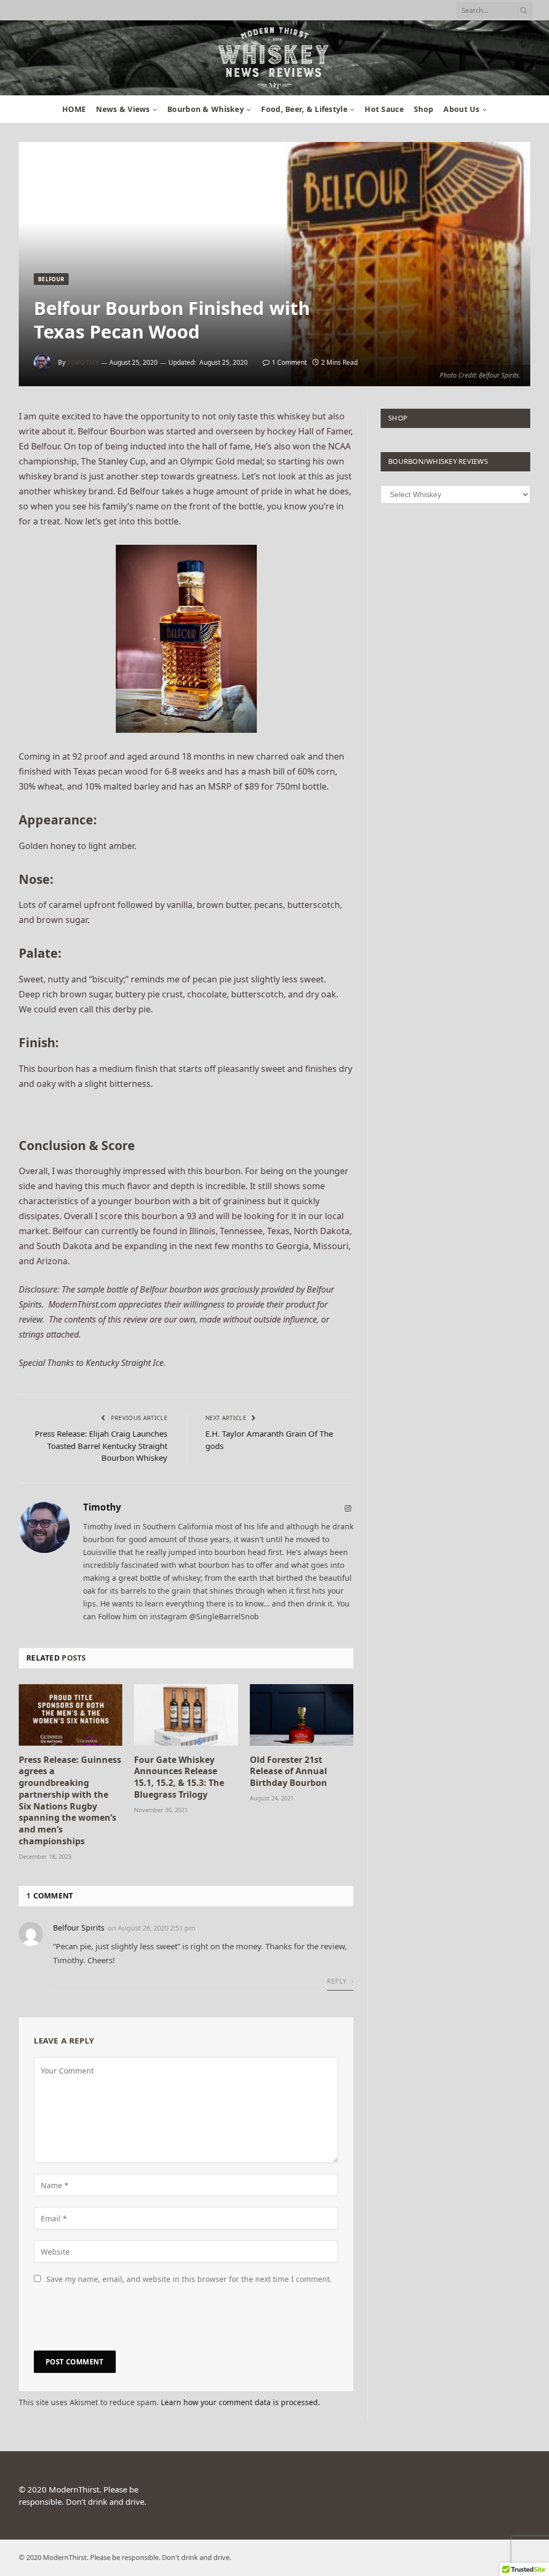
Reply (337, 1981)
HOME (74, 109)
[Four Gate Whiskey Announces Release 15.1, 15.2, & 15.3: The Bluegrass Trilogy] (186, 1715)
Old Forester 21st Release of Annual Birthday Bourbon (288, 1772)
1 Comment (289, 362)
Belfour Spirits (79, 1928)
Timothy (83, 362)
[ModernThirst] (274, 58)
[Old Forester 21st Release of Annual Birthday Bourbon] (302, 1715)
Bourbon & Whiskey (206, 109)
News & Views (123, 109)
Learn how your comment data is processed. (240, 2402)
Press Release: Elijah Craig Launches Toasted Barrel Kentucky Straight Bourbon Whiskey (101, 1445)
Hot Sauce (384, 109)
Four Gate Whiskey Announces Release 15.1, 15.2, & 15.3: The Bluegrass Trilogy (179, 1777)
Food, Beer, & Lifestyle (304, 109)
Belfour (51, 279)
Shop (424, 109)
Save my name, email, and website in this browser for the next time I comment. (189, 2279)
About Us (461, 109)
